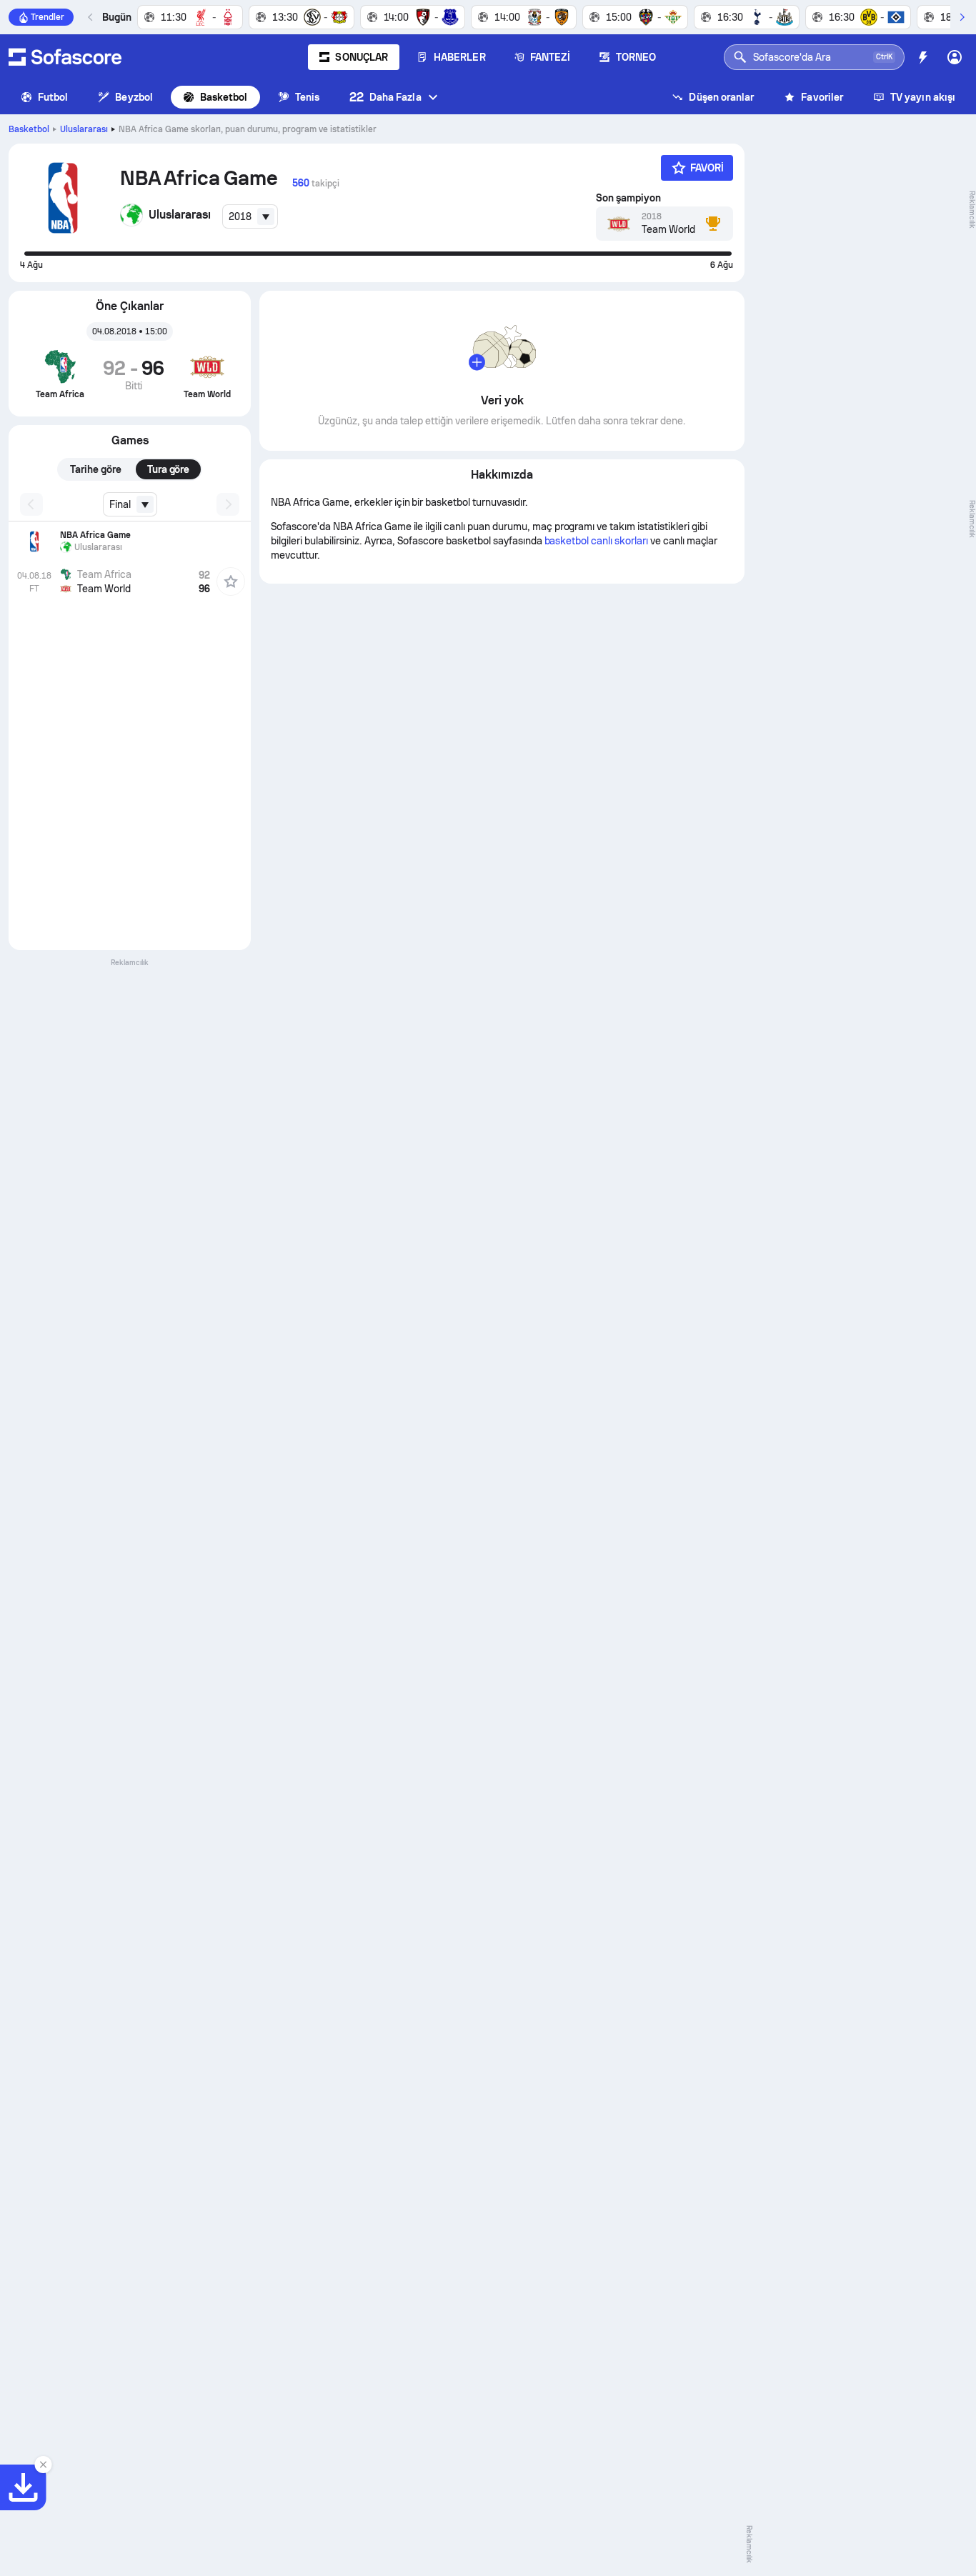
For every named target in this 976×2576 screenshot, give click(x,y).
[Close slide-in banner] (43, 2465)
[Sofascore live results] (65, 57)
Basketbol (224, 97)
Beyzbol (134, 97)
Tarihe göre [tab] (96, 469)
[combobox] (250, 216)
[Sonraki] (962, 17)
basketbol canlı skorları (596, 541)
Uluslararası (84, 129)
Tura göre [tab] (169, 469)
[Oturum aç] (955, 57)
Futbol (53, 97)
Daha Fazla (385, 97)
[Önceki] (91, 17)
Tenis (307, 97)
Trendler (48, 17)
